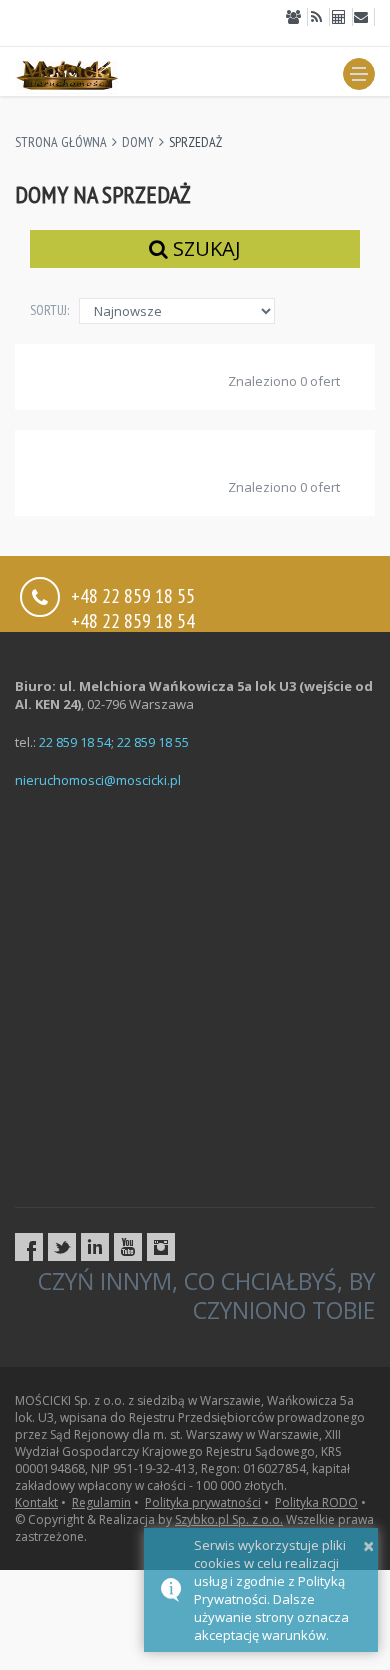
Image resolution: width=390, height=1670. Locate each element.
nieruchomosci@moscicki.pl (98, 780)
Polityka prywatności (203, 1502)
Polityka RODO (316, 1502)
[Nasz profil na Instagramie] (161, 1247)
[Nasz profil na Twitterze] (62, 1247)
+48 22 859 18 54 (133, 619)
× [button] (368, 1545)
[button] (359, 74)
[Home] (66, 73)
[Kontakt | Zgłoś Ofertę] (364, 17)
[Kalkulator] (341, 17)
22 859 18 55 (153, 742)
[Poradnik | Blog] (319, 17)
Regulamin (101, 1502)
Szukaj (204, 248)
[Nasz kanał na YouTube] (128, 1247)
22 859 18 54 (75, 742)
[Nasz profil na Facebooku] (29, 1247)
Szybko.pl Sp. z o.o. (229, 1519)
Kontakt (36, 1502)
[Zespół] (296, 17)
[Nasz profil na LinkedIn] (95, 1247)
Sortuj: (49, 310)
